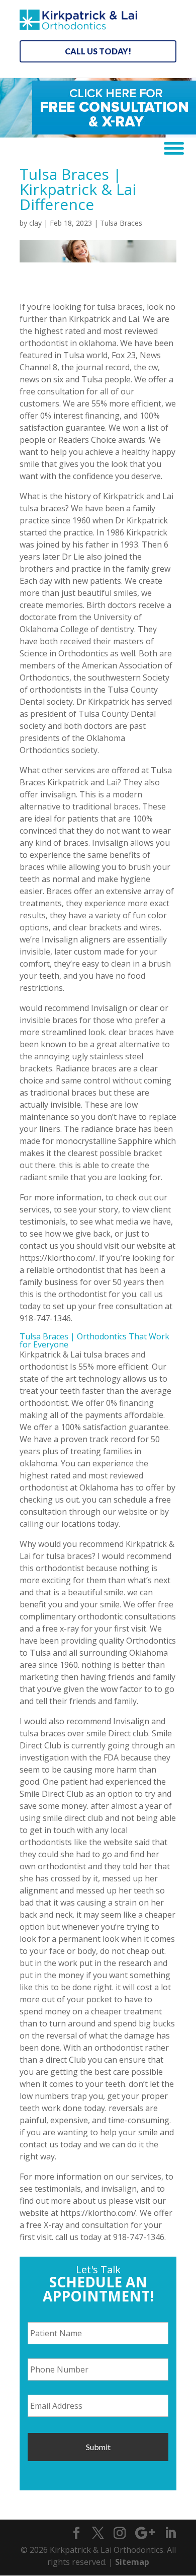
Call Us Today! (98, 51)
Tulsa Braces (121, 223)
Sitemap (132, 2562)
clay (35, 223)
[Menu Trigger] (170, 147)
